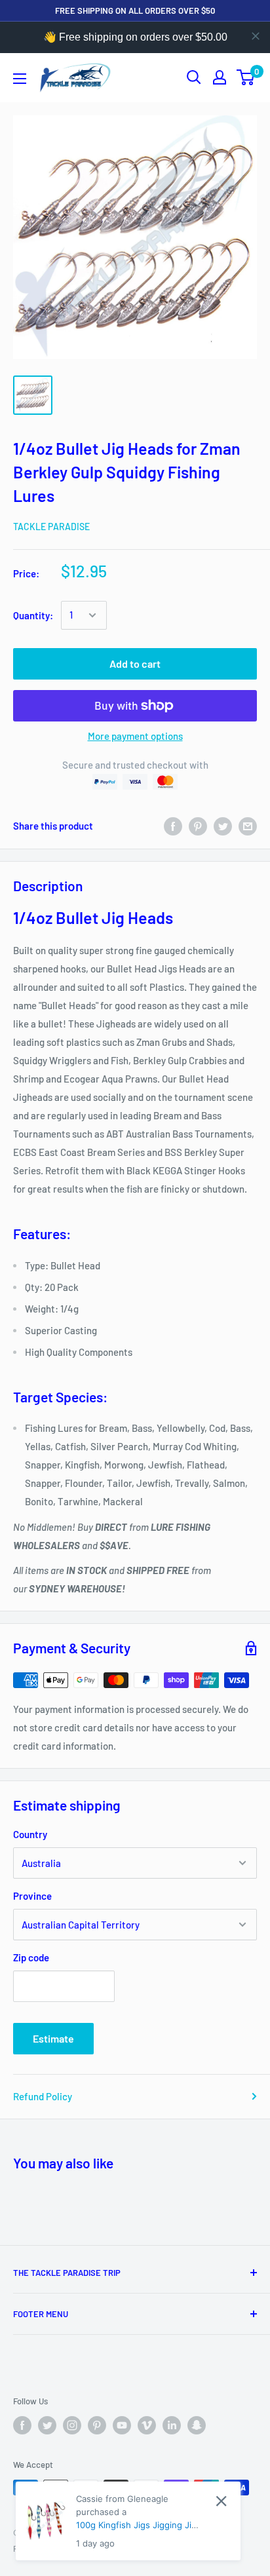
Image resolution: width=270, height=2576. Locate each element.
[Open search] (194, 77)
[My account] (220, 77)
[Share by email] (248, 826)
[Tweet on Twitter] (223, 826)
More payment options (135, 736)
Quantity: (33, 615)
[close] (256, 36)
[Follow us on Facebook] (22, 2425)
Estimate (53, 2038)
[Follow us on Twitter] (47, 2425)
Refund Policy (43, 2096)
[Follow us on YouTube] (122, 2425)
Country (30, 1834)
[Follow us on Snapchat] (197, 2425)
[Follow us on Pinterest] (97, 2425)
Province (32, 1896)
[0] (246, 77)
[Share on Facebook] (173, 826)
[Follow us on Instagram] (72, 2425)
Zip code (31, 1957)
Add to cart (135, 663)
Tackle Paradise (51, 527)
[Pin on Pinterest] (198, 826)
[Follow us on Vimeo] (147, 2425)
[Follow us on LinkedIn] (172, 2425)
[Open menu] (20, 79)
